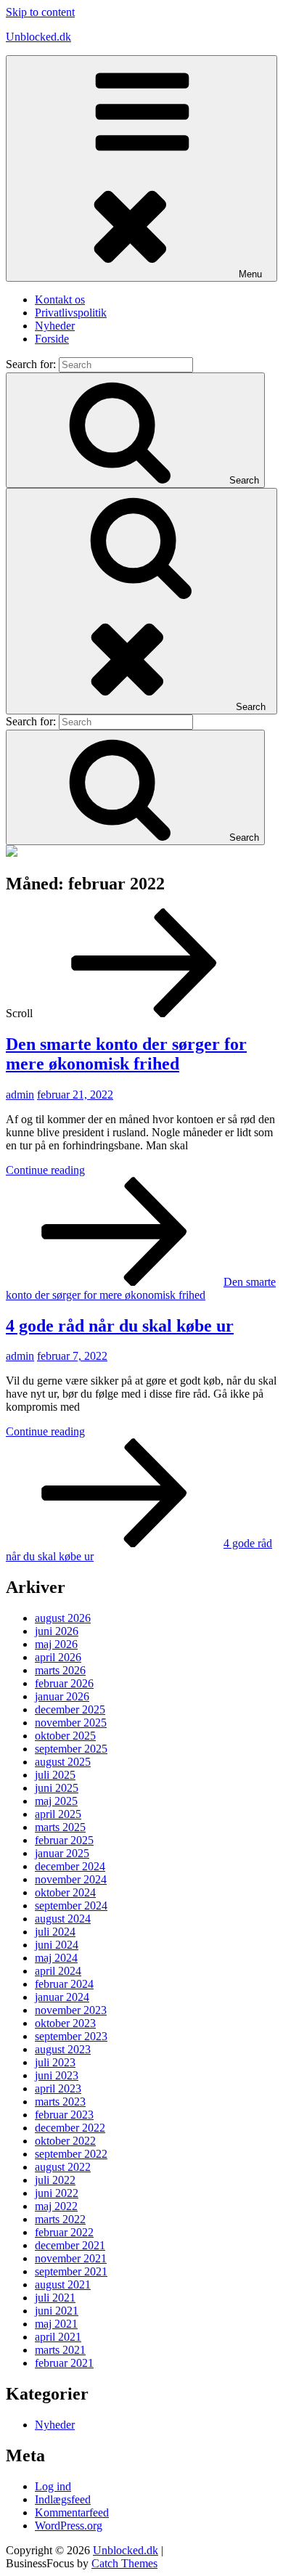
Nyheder (55, 326)
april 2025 (58, 1814)
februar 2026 (64, 1683)
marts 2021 (60, 2350)
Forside (52, 339)
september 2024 (71, 1905)
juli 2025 (55, 1775)
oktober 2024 (65, 1892)
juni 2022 (57, 2193)
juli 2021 (55, 2298)
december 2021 (70, 2245)
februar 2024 (64, 1984)
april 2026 (58, 1657)
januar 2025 (62, 1853)
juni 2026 (57, 1631)
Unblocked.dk (38, 37)
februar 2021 (64, 2363)
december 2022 (70, 2128)
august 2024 (63, 1919)
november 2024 (71, 1879)
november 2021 (71, 2258)
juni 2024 (57, 1945)
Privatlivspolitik (71, 313)
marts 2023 (60, 2102)
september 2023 (71, 2036)
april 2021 (58, 2337)
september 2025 (71, 1749)
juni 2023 (57, 2075)
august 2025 (63, 1762)
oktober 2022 (65, 2141)
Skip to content (40, 12)
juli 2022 (55, 2180)
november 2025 (71, 1723)
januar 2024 (62, 1997)
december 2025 (70, 1709)
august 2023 (63, 2049)
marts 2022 (60, 2219)
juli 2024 (55, 1932)
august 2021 (63, 2284)
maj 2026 (56, 1644)
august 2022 (63, 2167)
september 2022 (71, 2154)
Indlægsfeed (63, 2499)
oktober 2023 (65, 2023)
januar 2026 (62, 1696)
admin (20, 1095)
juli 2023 (55, 2062)
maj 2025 (56, 1801)
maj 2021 (56, 2324)
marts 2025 (60, 1827)
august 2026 (63, 1618)
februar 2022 (64, 2232)
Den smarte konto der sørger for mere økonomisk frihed (126, 1054)
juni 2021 (57, 2311)
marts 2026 (60, 1670)
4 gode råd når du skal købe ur (120, 1326)
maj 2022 (56, 2206)
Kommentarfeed (72, 2512)
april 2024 (58, 1971)
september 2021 (71, 2271)
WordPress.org (69, 2526)
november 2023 (71, 2010)
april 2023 (58, 2088)
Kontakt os (60, 299)
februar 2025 (64, 1840)
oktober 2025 (65, 1736)
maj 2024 (56, 1958)
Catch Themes (124, 2563)
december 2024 (70, 1866)
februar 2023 (64, 2115)
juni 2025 (57, 1788)
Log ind (53, 2486)
